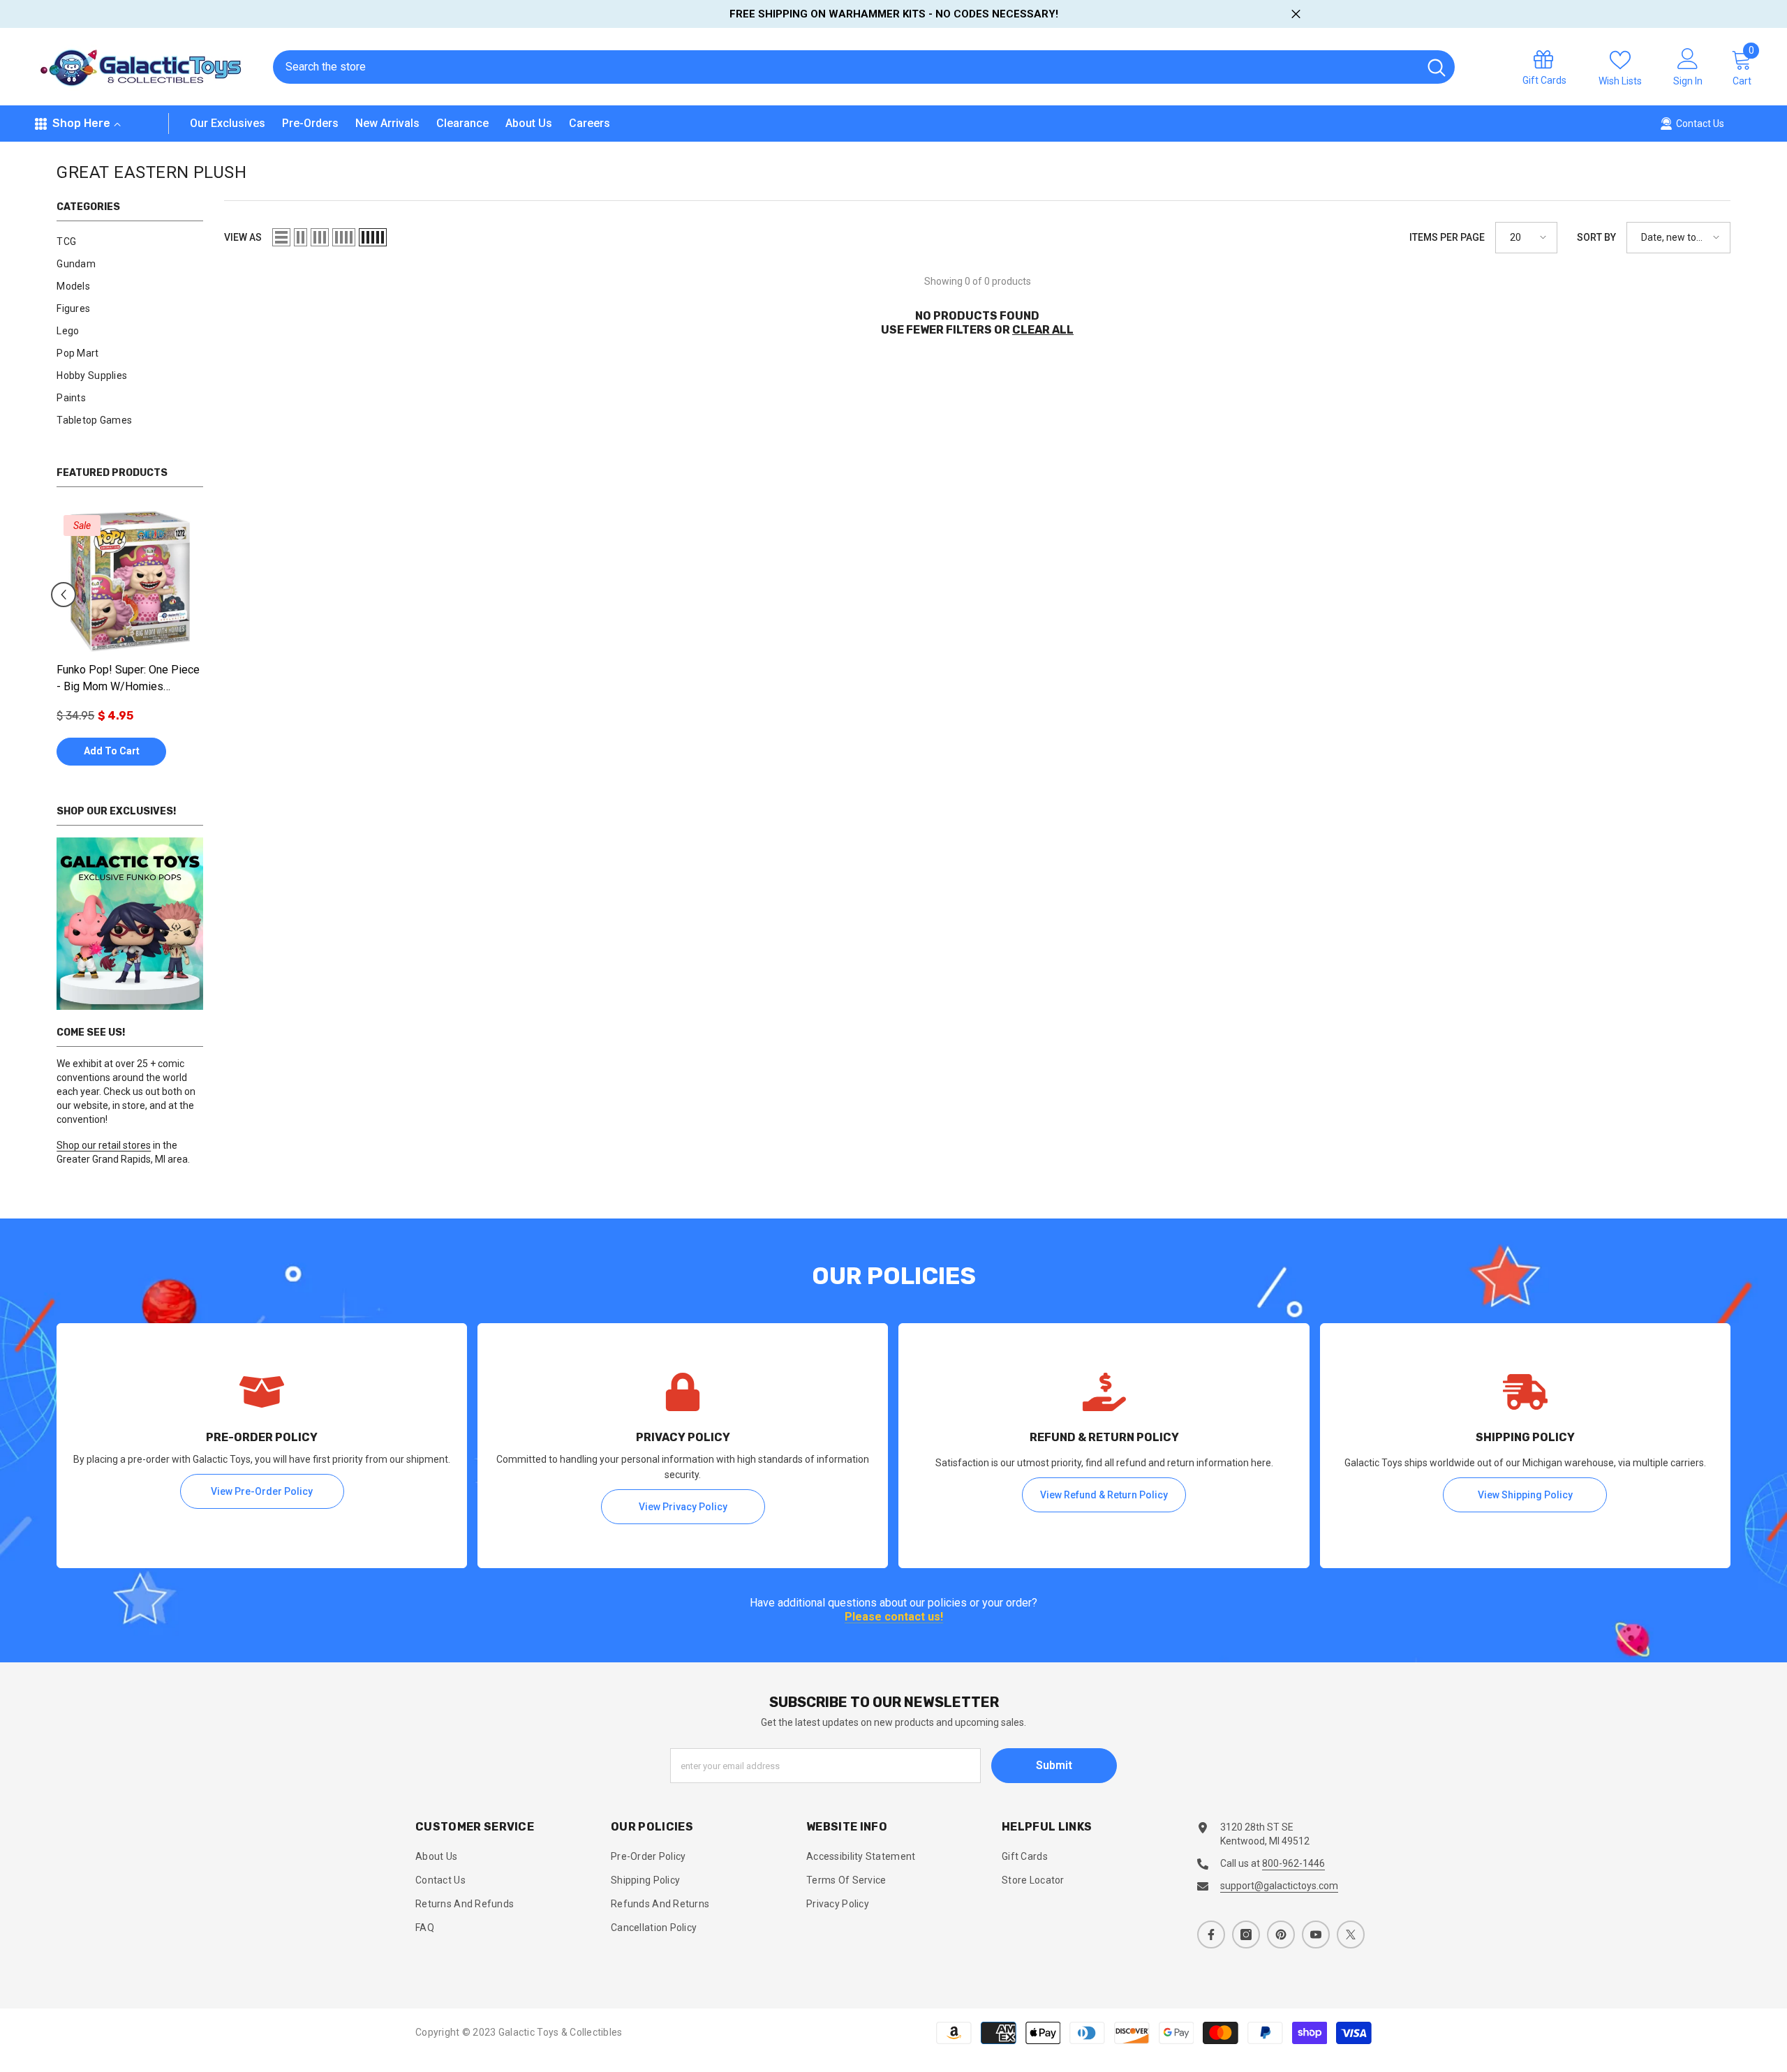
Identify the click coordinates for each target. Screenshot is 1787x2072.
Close (1296, 14)
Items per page (1447, 237)
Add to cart (112, 751)
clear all (1043, 330)
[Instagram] (1246, 1935)
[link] (130, 924)
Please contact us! (894, 1617)
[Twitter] (1351, 1935)
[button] (64, 595)
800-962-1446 (1293, 1863)
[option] (130, 644)
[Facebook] (1211, 1935)
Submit (1054, 1765)
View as (243, 237)
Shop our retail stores (104, 1145)
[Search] (864, 67)
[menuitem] (130, 241)
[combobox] (846, 67)
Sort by (1596, 237)
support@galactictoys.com (1279, 1886)
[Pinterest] (1281, 1935)
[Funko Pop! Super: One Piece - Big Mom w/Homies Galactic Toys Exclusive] (130, 581)
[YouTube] (1316, 1935)
